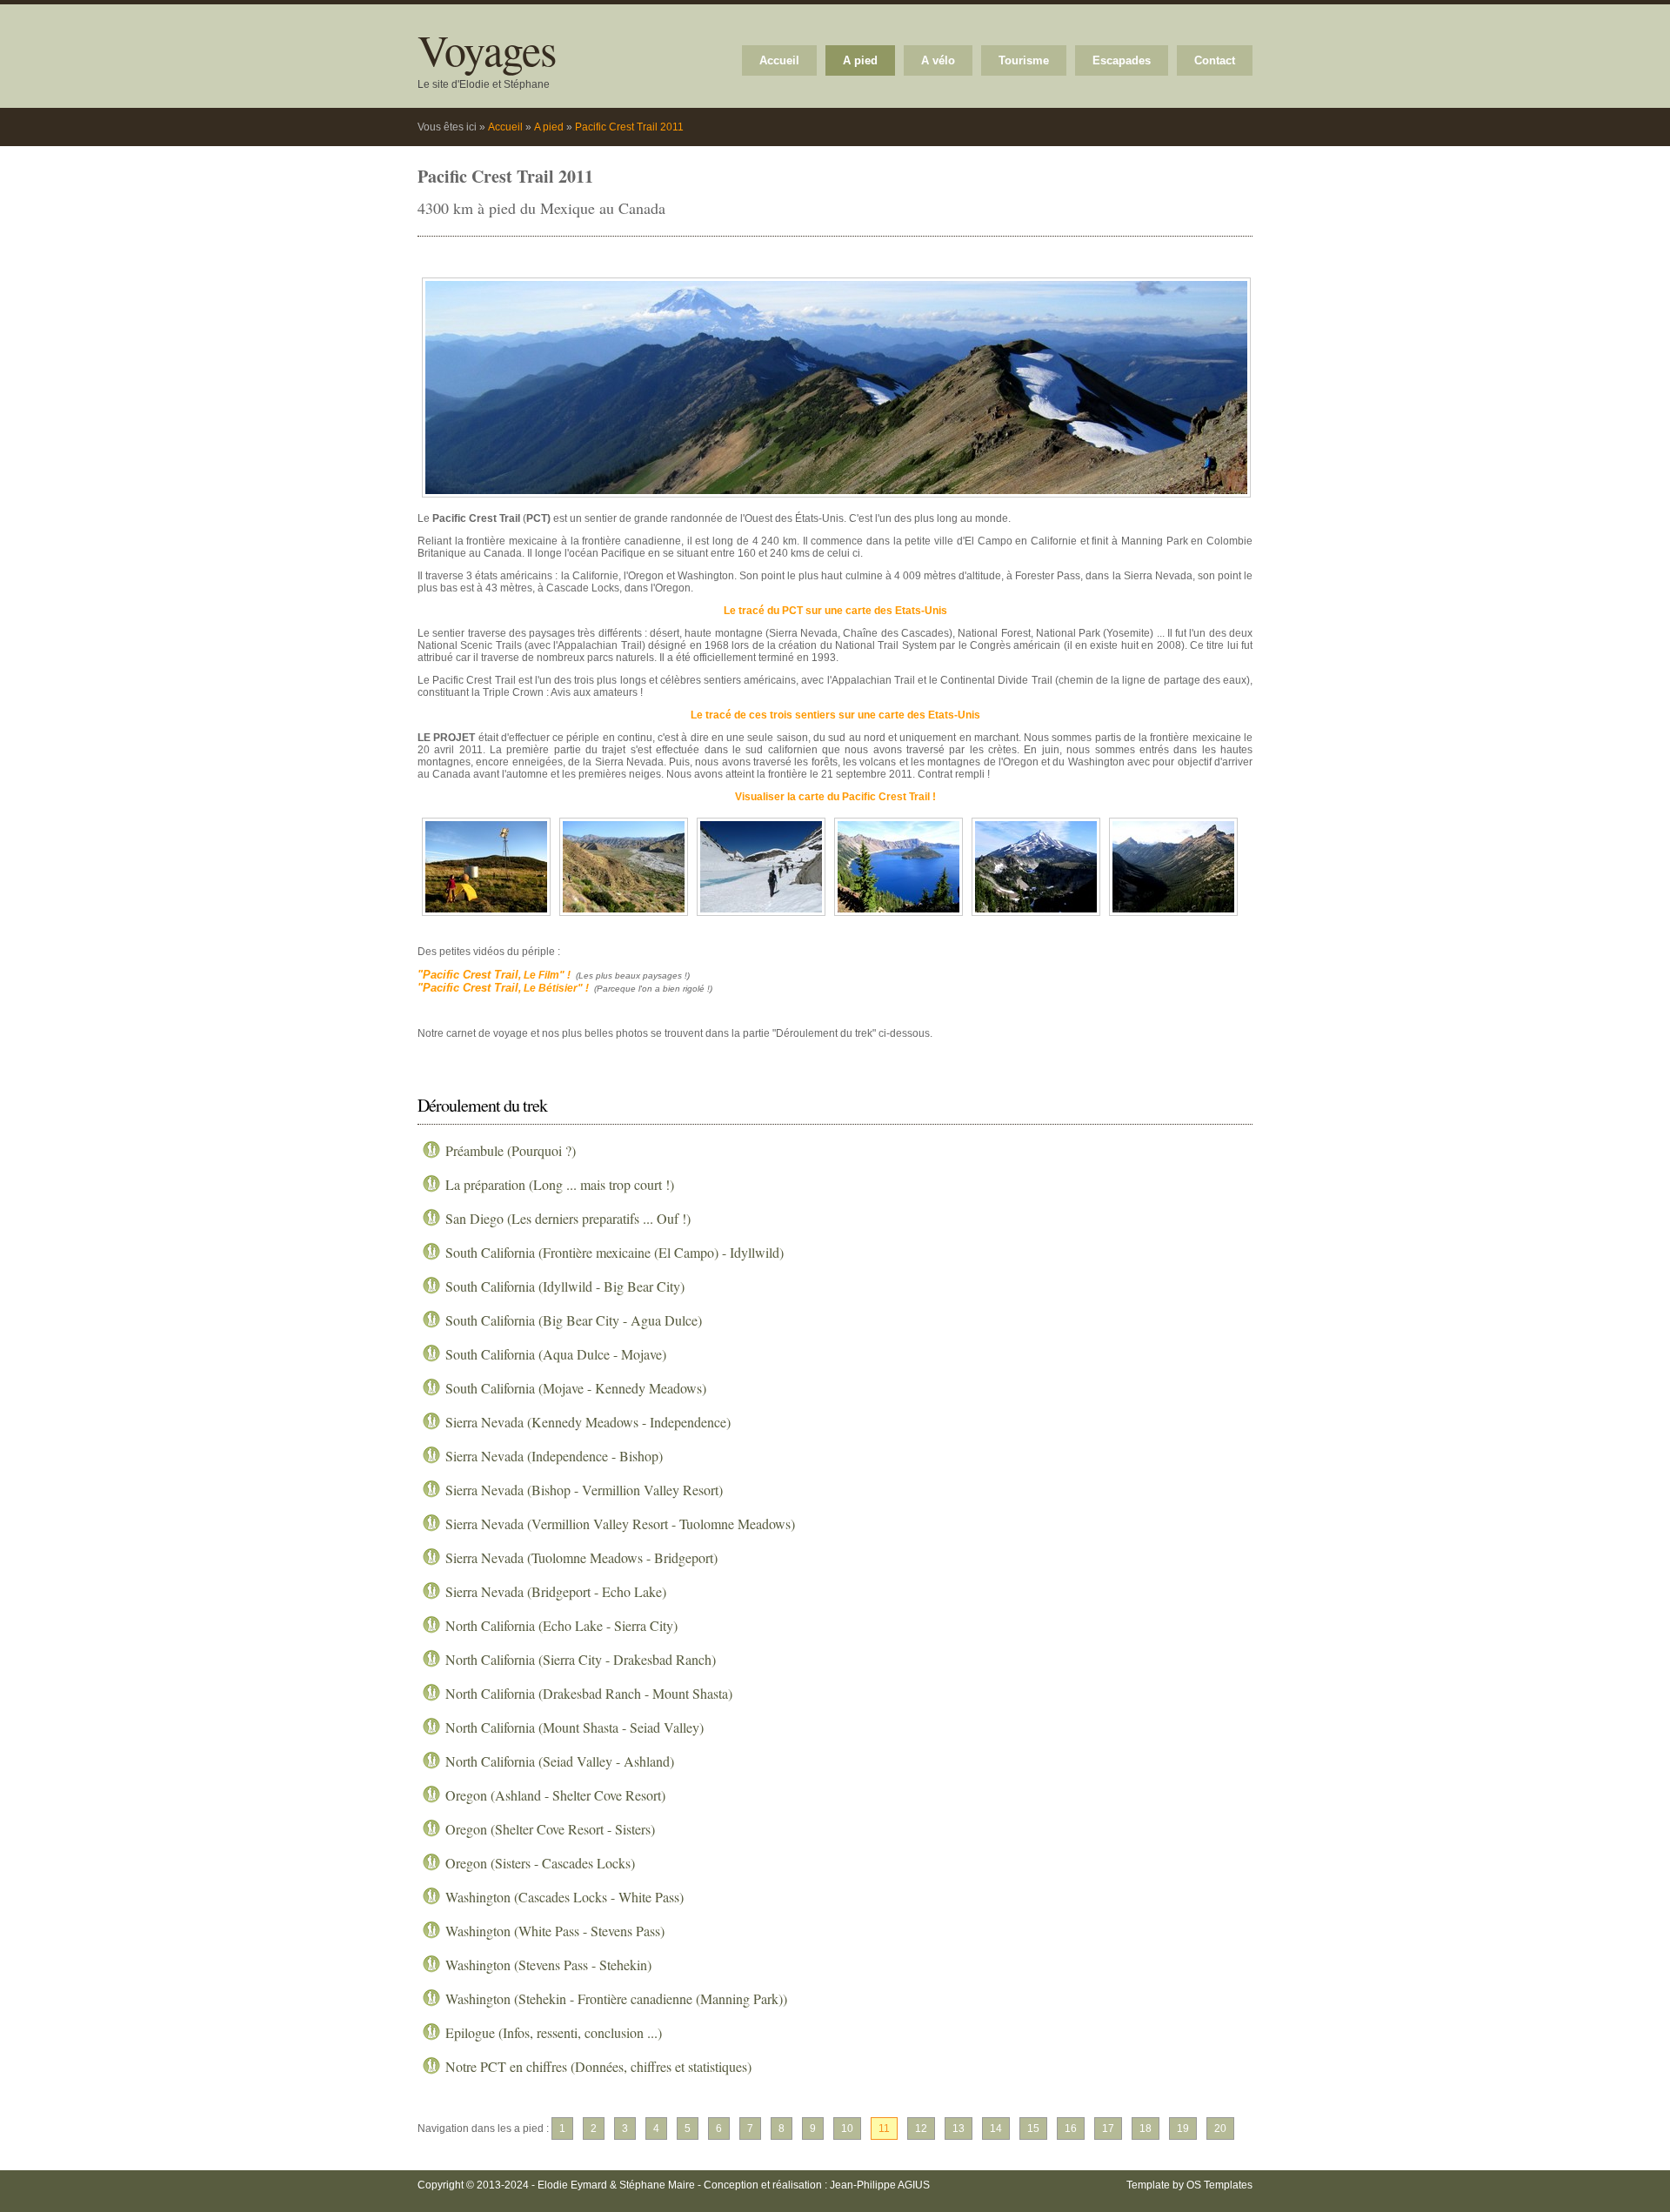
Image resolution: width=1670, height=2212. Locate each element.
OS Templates (1219, 2185)
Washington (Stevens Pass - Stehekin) (548, 1965)
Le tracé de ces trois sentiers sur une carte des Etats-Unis (835, 715)
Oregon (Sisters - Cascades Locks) (540, 1863)
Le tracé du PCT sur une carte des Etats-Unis (835, 611)
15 (1033, 2128)
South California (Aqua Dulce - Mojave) (556, 1354)
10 (847, 2128)
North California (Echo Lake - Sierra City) (561, 1625)
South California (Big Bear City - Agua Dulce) (574, 1320)
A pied (860, 60)
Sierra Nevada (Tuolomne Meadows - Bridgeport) (581, 1557)
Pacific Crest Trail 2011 (629, 127)
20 (1220, 2128)
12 (921, 2128)
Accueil (779, 60)
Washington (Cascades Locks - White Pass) (564, 1897)
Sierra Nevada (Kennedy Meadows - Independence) (588, 1422)
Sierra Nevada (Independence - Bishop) (554, 1456)
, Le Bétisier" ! (503, 988)
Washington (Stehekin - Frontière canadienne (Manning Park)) (616, 1998)
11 (884, 2128)
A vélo (938, 60)
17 (1108, 2128)
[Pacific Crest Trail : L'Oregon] (898, 917)
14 (996, 2128)
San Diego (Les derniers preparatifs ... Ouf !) (568, 1218)
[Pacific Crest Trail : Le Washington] (836, 498)
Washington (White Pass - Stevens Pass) (555, 1931)
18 (1146, 2128)
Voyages (487, 49)
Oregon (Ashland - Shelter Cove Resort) (555, 1795)
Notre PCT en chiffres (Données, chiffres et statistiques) (598, 2066)
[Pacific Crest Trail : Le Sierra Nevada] (761, 917)
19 (1183, 2128)
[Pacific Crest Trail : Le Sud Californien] (486, 917)
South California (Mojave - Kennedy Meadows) (576, 1388)
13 (959, 2128)
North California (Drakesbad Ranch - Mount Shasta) (589, 1693)
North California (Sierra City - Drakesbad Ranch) (581, 1659)
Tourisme (1024, 60)
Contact (1215, 60)
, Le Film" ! (494, 975)
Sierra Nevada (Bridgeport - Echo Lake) (556, 1591)
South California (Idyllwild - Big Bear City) (565, 1286)
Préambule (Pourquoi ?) (511, 1150)
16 (1071, 2128)
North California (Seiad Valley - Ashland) (560, 1761)
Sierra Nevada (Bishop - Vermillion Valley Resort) (584, 1490)
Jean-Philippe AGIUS (880, 2185)
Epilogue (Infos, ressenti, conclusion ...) (554, 2032)
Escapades (1122, 60)
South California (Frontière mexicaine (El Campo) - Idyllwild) (615, 1252)
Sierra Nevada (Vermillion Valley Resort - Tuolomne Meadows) (620, 1524)
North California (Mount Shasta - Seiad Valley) (574, 1727)
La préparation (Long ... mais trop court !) (560, 1184)
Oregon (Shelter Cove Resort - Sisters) (550, 1829)
